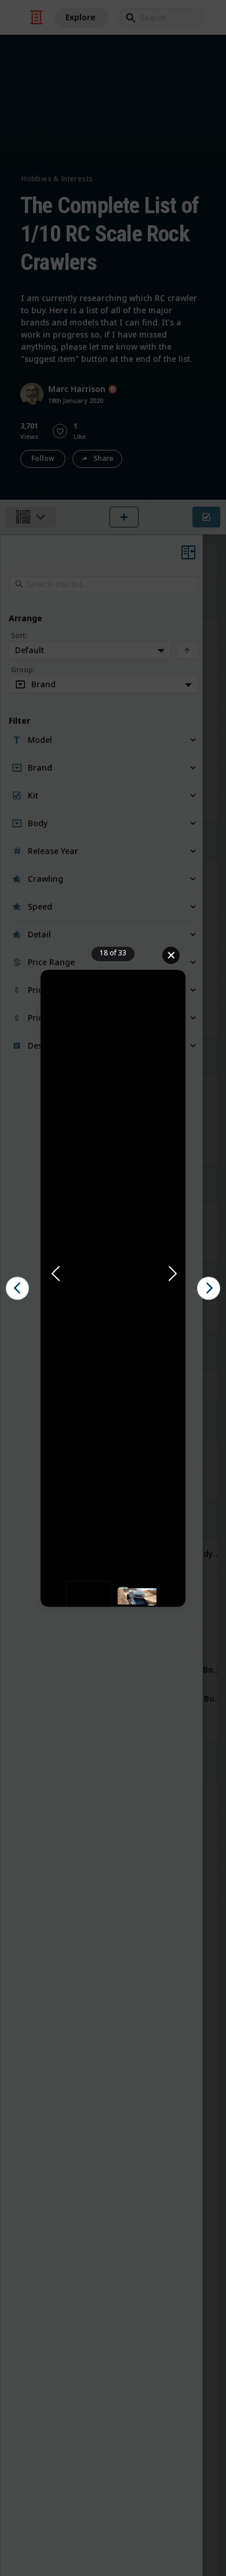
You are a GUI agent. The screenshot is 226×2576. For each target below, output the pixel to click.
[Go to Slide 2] (137, 1596)
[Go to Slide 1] (89, 1596)
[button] (113, 1274)
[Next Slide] (172, 1274)
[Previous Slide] (54, 1274)
